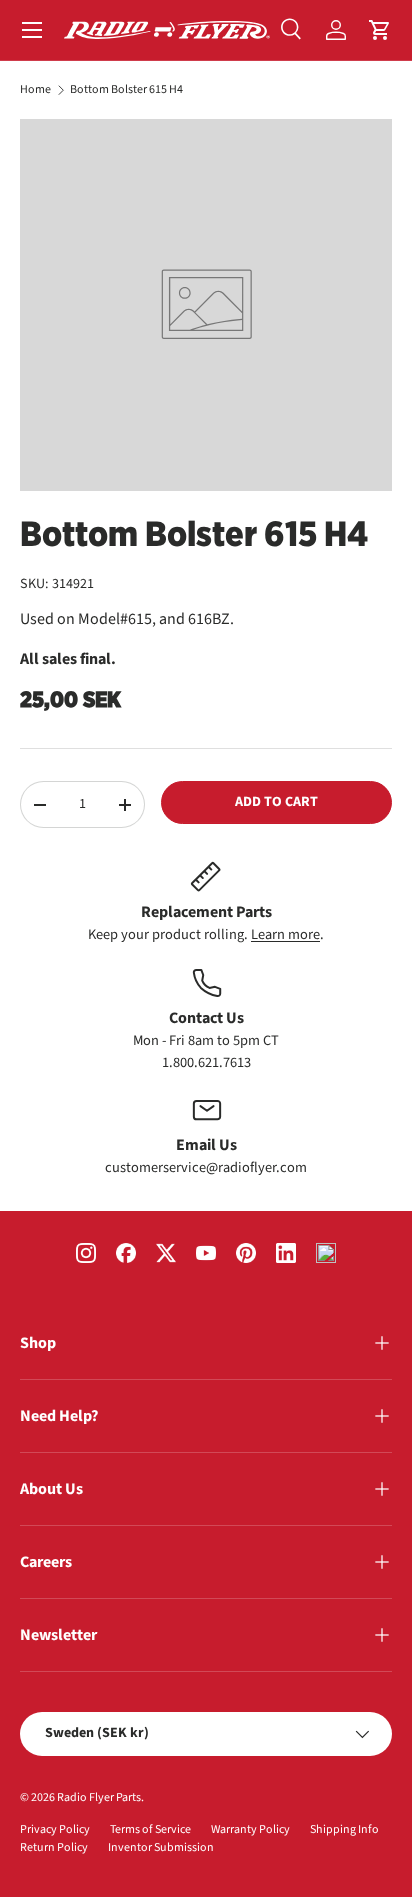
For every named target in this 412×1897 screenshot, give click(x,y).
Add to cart (276, 802)
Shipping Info (344, 1829)
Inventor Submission (161, 1847)
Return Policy (54, 1847)
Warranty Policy (250, 1829)
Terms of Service (150, 1829)
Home (35, 90)
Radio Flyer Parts (99, 1797)
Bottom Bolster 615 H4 (126, 90)
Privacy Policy (55, 1829)
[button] (380, 30)
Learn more (285, 934)
